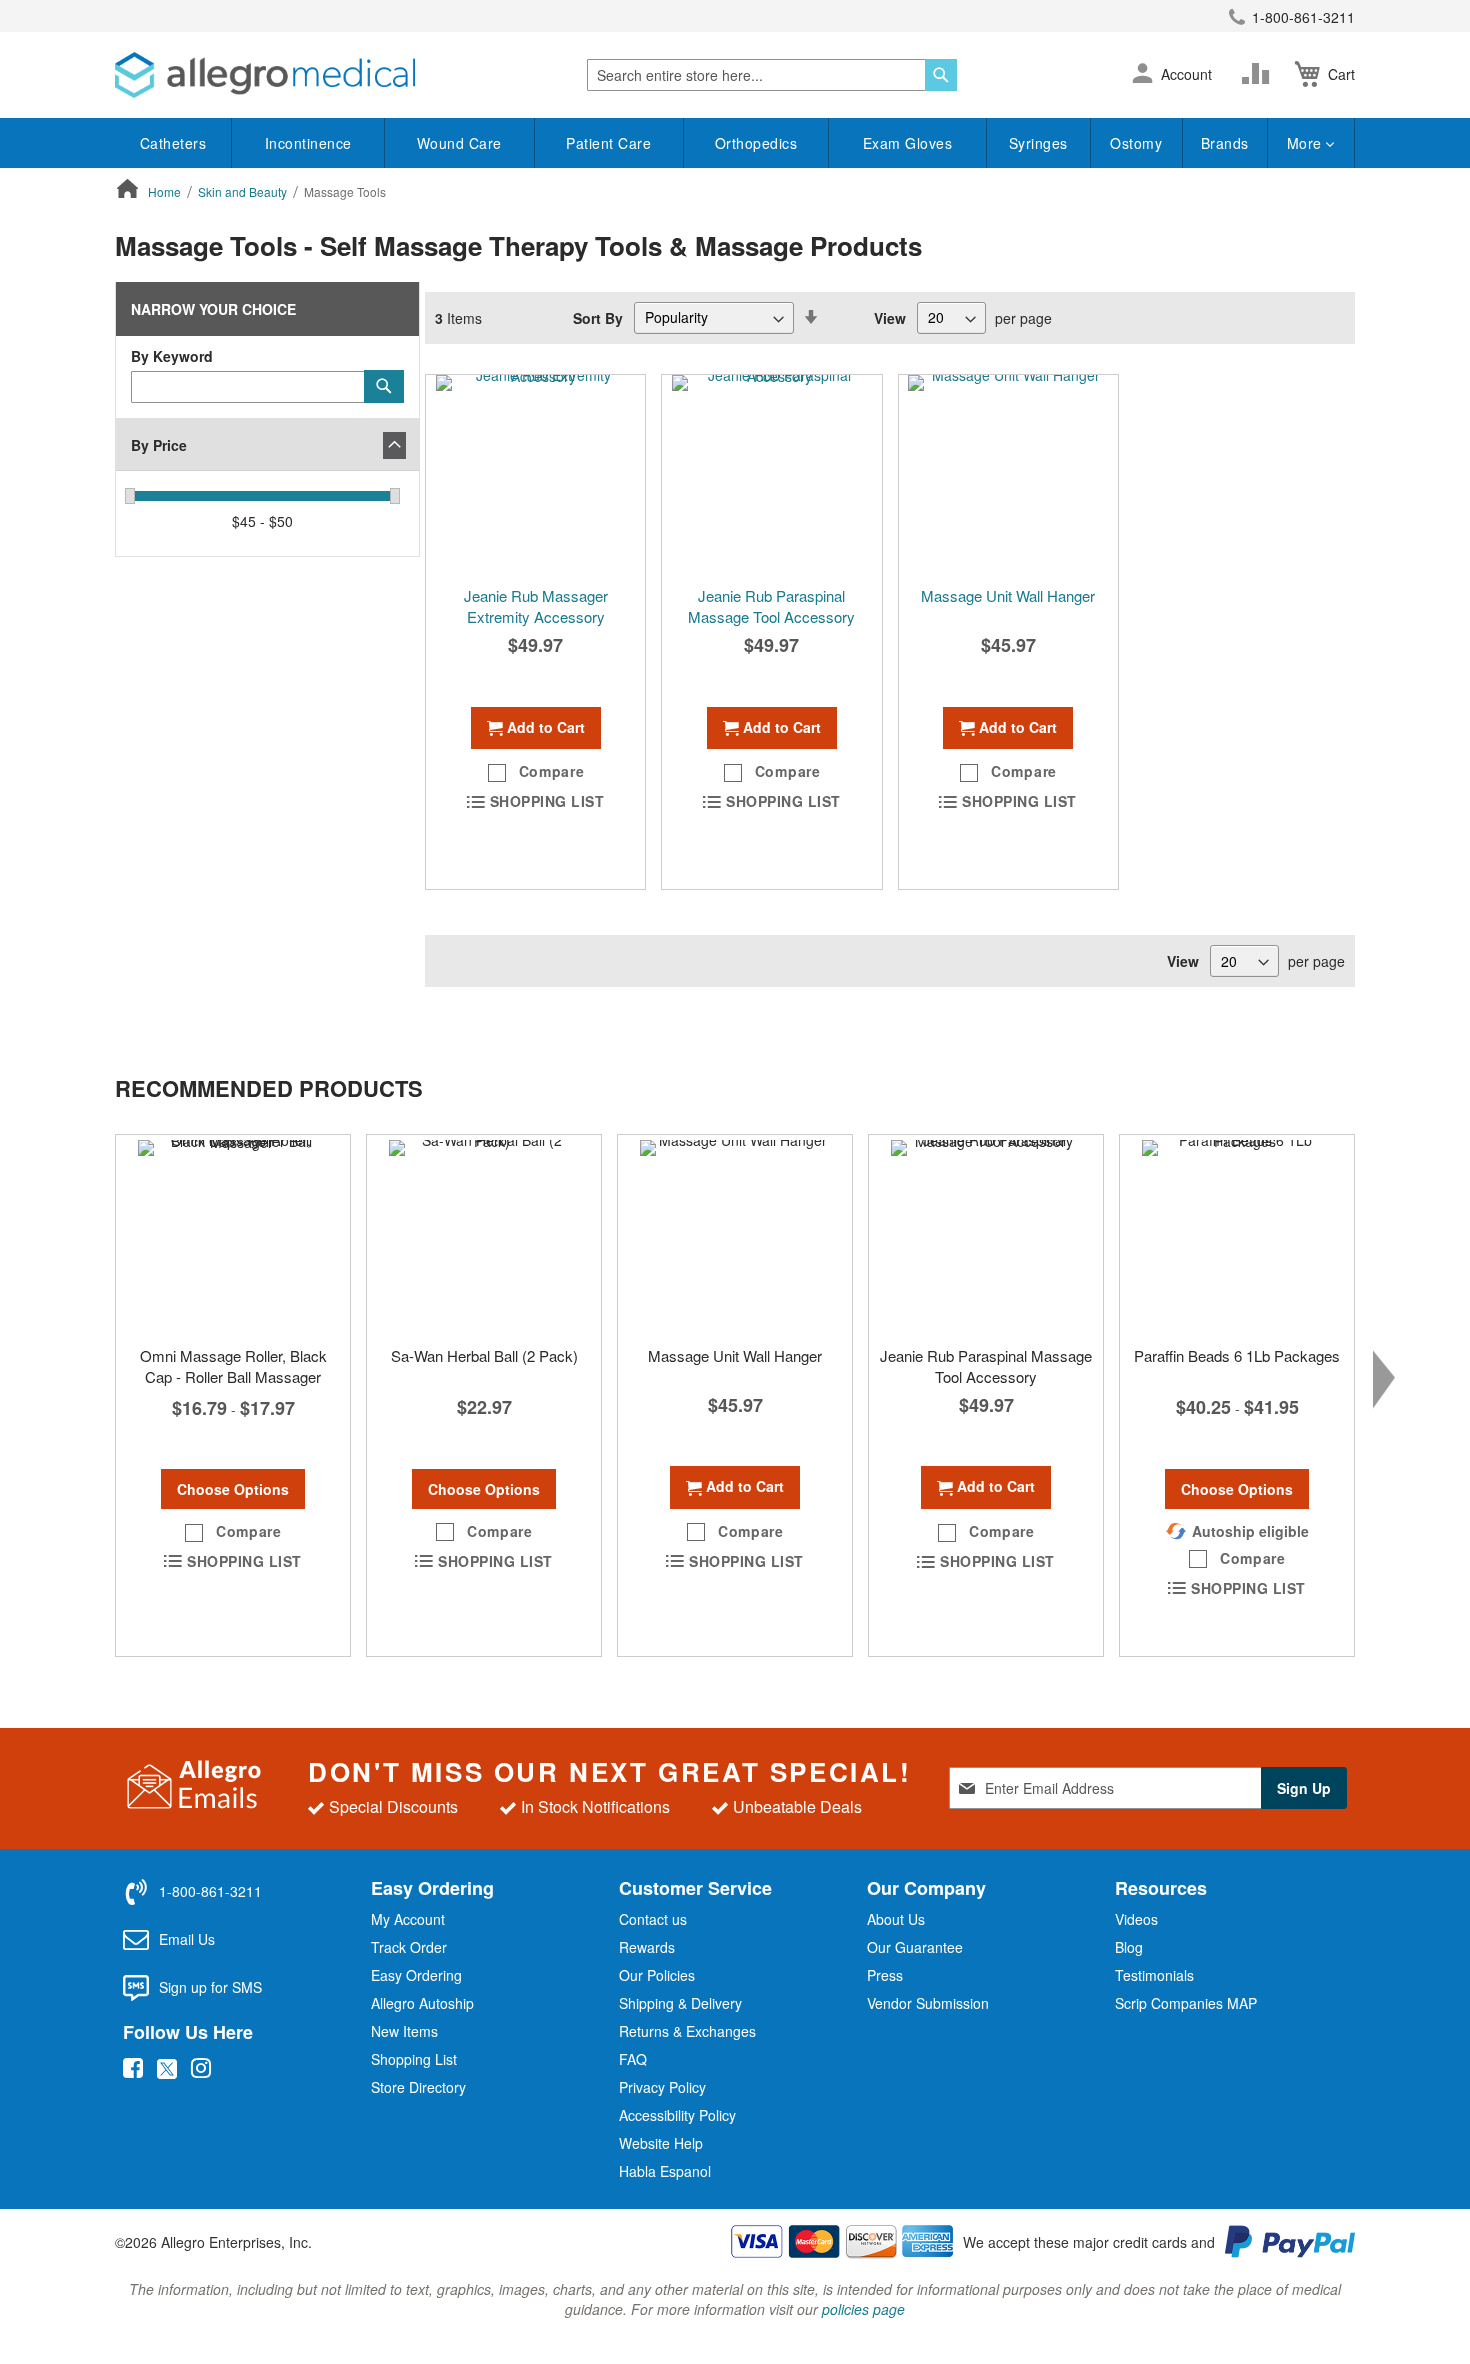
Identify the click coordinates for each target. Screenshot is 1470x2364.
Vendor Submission (928, 2003)
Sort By (598, 317)
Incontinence (308, 143)
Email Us (187, 1939)
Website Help (661, 2143)
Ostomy (1136, 143)
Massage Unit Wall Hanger (1008, 595)
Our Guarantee (915, 1947)
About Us (896, 1919)
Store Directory (418, 2087)
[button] (1142, 75)
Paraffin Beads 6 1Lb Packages (1237, 1355)
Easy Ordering (416, 1975)
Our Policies (657, 1975)
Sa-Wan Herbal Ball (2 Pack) (484, 1355)
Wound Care (459, 143)
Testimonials (1154, 1975)
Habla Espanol (665, 2171)
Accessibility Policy (677, 2115)
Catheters (173, 143)
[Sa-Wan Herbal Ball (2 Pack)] (484, 1235)
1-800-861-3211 (1303, 17)
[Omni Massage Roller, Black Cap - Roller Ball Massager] (233, 1235)
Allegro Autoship (422, 2003)
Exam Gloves (908, 143)
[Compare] (1260, 74)
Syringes (1038, 143)
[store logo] (265, 75)
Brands (1225, 143)
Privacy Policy (662, 2087)
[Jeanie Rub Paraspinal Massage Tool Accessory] (771, 475)
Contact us (653, 1919)
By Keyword (172, 356)
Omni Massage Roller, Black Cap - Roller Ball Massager (233, 1366)
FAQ (633, 2059)
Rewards (647, 1947)
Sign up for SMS (210, 1987)
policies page (863, 2309)
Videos (1136, 1919)
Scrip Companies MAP (1186, 2003)
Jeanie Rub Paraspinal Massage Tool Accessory (771, 606)
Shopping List (414, 2059)
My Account (408, 1919)
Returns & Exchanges (687, 2031)
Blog (1129, 1947)
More (1307, 143)
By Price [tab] (159, 445)
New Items (404, 2031)
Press (885, 1975)
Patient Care (608, 143)
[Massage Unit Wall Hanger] (1008, 475)
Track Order (409, 1947)
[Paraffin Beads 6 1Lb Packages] (1237, 1235)
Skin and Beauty (244, 191)
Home (166, 191)
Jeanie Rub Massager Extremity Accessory (536, 606)
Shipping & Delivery (680, 2003)
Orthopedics (756, 143)
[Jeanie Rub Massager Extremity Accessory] (535, 475)
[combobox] (772, 75)
